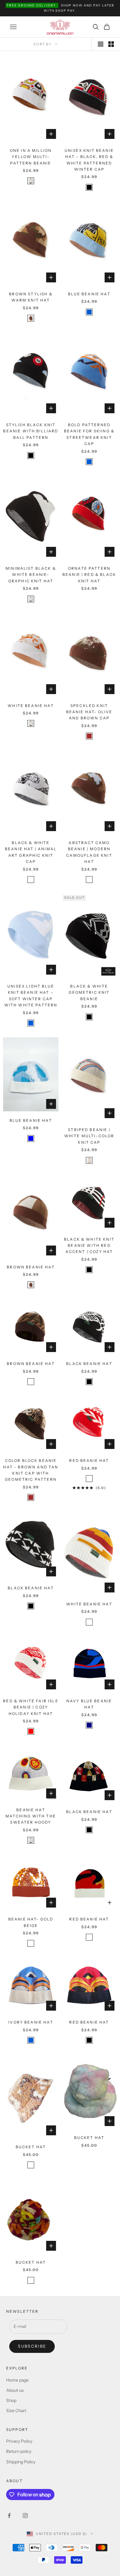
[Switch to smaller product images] (111, 44)
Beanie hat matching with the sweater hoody (31, 1816)
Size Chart (16, 2411)
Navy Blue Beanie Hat (89, 1704)
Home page (17, 2380)
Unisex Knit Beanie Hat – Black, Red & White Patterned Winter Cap (89, 160)
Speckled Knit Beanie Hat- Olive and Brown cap (89, 712)
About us (15, 2390)
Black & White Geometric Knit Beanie (89, 993)
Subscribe (32, 2346)
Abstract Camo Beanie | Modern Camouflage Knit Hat (89, 852)
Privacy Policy (19, 2441)
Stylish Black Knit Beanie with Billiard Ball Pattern (31, 431)
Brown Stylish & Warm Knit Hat (31, 297)
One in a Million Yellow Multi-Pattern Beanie (31, 157)
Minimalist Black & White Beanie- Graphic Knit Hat (31, 575)
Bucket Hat (89, 2138)
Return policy (19, 2451)
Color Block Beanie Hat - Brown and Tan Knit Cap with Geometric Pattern (31, 1470)
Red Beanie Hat (89, 1461)
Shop (11, 2400)
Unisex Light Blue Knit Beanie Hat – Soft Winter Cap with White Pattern (31, 996)
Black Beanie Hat (89, 1364)
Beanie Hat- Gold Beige (31, 1922)
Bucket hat (31, 2147)
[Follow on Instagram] (25, 2516)
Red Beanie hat (89, 2022)
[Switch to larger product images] (101, 44)
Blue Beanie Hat (89, 294)
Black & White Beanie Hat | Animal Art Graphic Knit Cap (31, 852)
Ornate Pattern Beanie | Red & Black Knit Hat (89, 575)
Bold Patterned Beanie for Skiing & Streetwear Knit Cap (89, 434)
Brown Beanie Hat (31, 1267)
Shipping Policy (21, 2462)
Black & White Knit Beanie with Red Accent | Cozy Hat (89, 1246)
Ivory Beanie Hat (31, 2022)
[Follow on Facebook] (9, 2516)
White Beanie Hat (31, 706)
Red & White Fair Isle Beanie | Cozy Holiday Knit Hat (31, 1707)
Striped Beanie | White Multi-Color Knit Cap (89, 1136)
